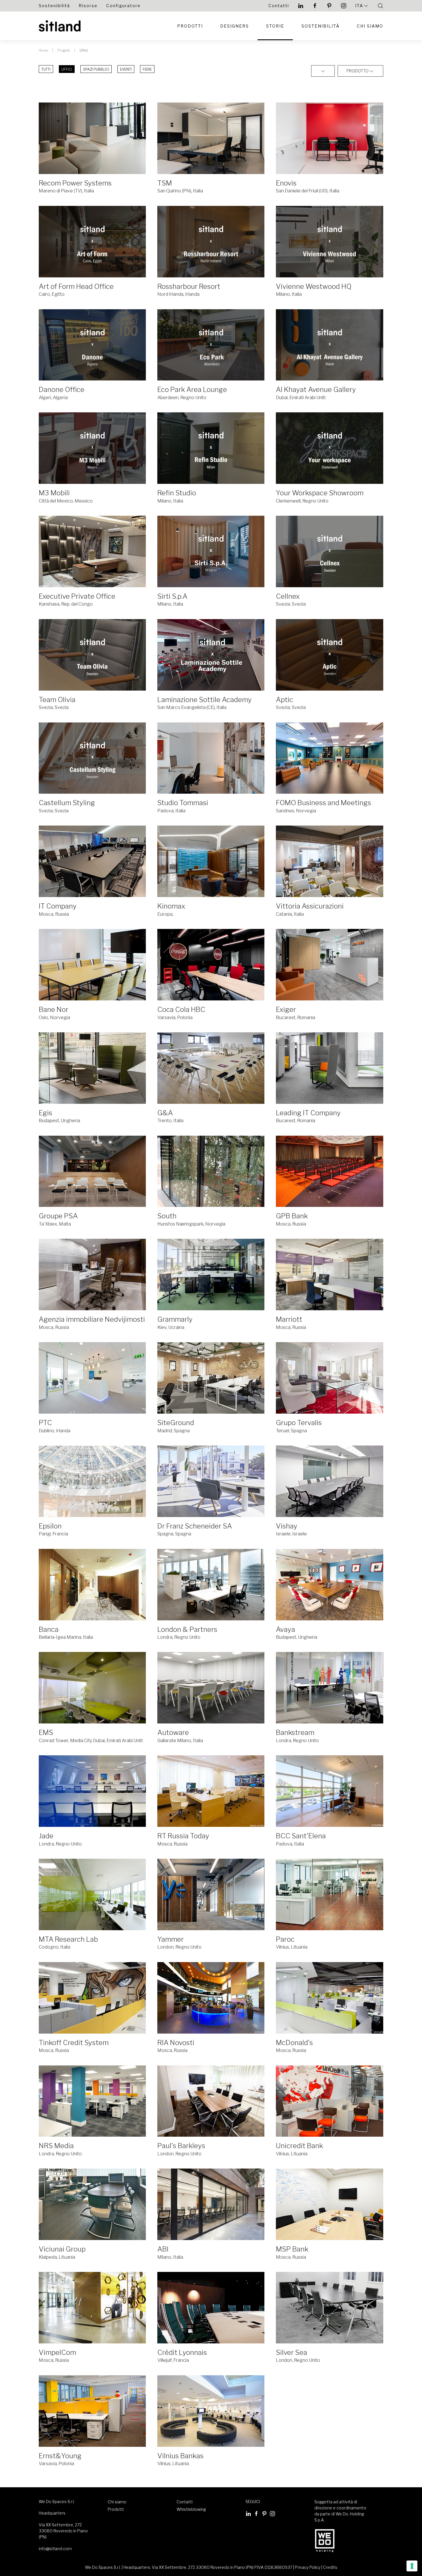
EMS (46, 1733)
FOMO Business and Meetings (324, 803)
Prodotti (190, 26)
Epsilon (50, 1526)
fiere (147, 69)
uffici (67, 69)
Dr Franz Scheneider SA (195, 1526)
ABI (163, 2249)
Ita (359, 6)
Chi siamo (370, 26)
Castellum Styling (67, 803)
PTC (45, 1423)
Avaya (285, 1629)
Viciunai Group (62, 2249)
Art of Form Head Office (76, 286)
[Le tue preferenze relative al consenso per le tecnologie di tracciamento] (412, 2566)
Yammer (171, 1939)
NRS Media (56, 2146)
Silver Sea (292, 2352)
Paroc (285, 1939)
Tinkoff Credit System (74, 2043)
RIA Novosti (176, 2043)
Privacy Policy (308, 2567)
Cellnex (288, 596)
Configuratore (123, 6)
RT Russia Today (183, 1836)
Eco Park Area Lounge (192, 390)
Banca (49, 1629)
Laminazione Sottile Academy (205, 700)
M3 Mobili (54, 493)
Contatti (279, 6)
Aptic (284, 700)
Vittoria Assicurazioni (310, 906)
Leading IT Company (308, 1113)
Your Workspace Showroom (320, 493)
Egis (46, 1113)
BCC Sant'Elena (301, 1836)
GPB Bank (292, 1216)
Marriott (289, 1319)
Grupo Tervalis (299, 1423)
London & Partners (187, 1629)
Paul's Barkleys (181, 2146)
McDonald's (294, 2043)
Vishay (287, 1526)
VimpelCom (57, 2352)
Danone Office (62, 390)
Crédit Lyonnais (182, 2352)
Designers (235, 26)
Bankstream (295, 1733)
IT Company (58, 906)
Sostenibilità (54, 6)
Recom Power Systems (75, 183)
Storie (275, 26)
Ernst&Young (60, 2456)
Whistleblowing (191, 2509)
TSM (165, 183)
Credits (330, 2567)
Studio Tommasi (183, 803)
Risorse (88, 6)
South (167, 1216)
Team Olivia (57, 700)
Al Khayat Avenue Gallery (316, 390)
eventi (126, 69)
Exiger (286, 1009)
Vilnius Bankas (180, 2456)
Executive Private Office (77, 596)
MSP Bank (292, 2249)
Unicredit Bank (299, 2146)
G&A (165, 1113)
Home (43, 50)
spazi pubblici (96, 69)
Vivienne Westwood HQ (314, 286)
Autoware (173, 1733)
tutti (46, 69)
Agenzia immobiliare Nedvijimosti (92, 1319)
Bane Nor (54, 1009)
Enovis (286, 183)
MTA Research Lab (68, 1939)
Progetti (64, 50)
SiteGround (176, 1423)
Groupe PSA (58, 1216)
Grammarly (175, 1319)
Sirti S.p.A (172, 596)
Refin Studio (177, 493)
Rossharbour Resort (189, 286)
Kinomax (171, 906)
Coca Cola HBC (181, 1009)
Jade (46, 1836)
